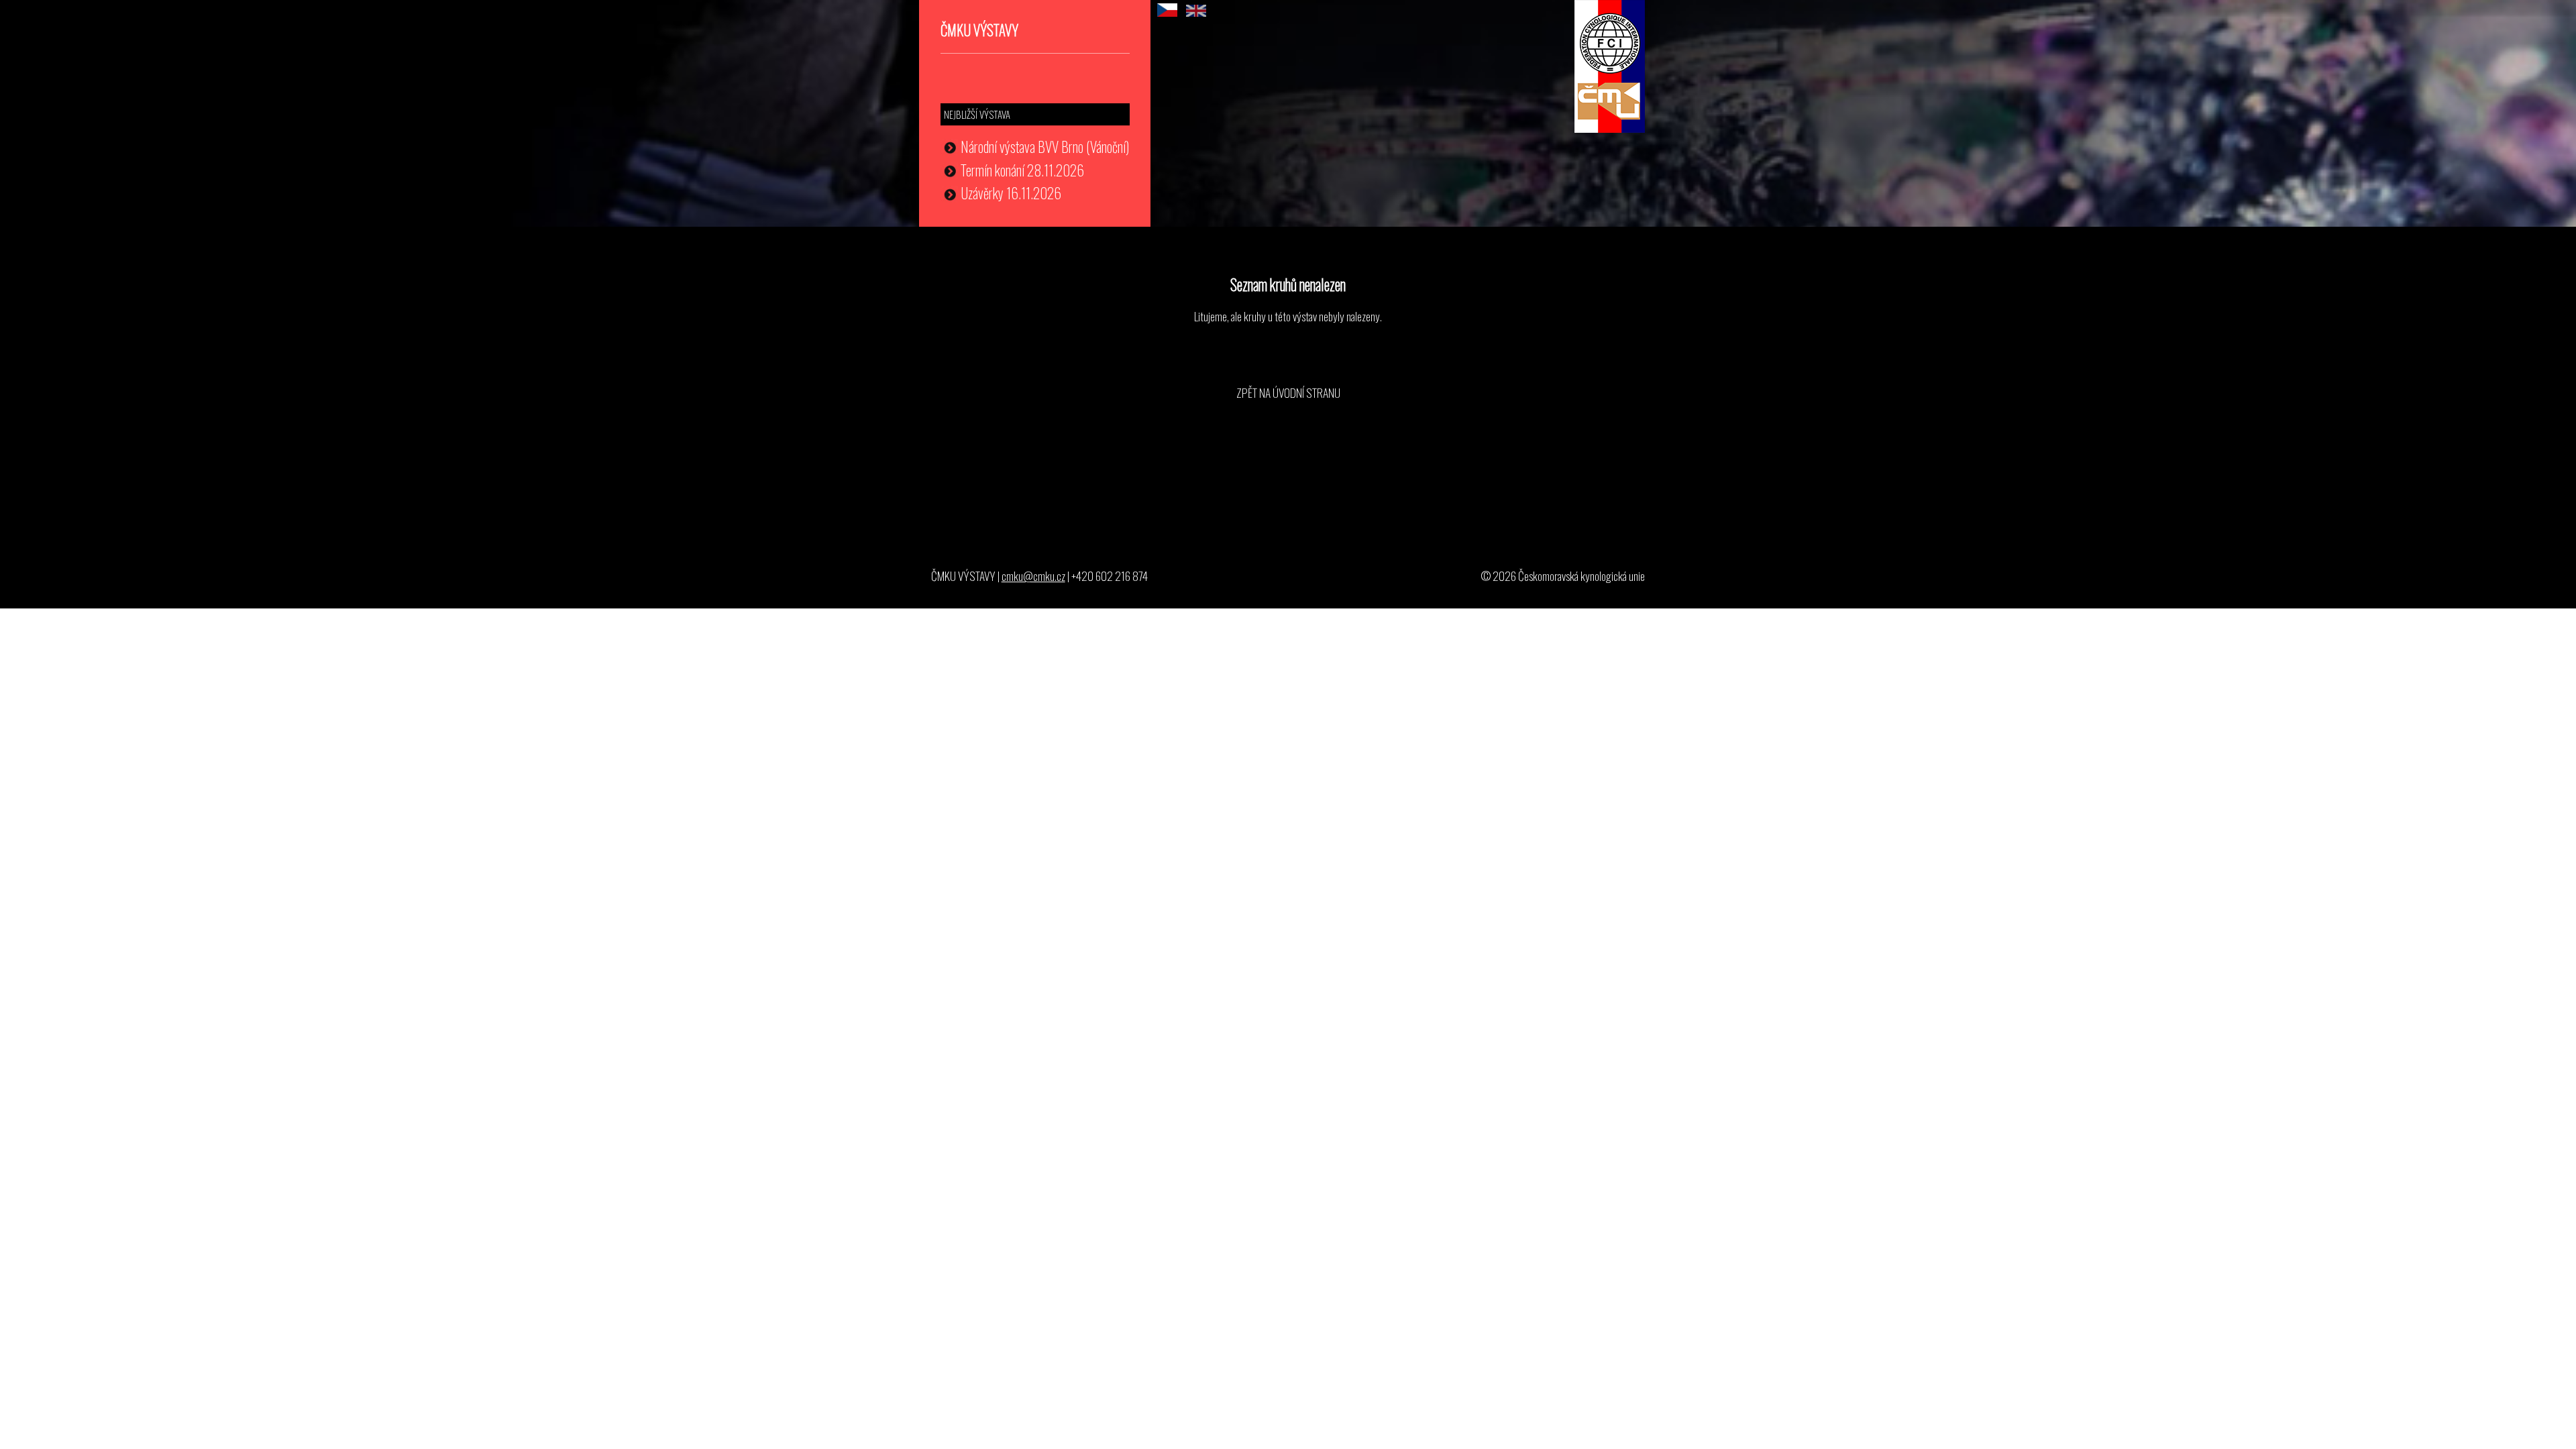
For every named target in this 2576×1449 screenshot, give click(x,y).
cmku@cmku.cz (1033, 576)
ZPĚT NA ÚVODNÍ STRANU (1288, 392)
